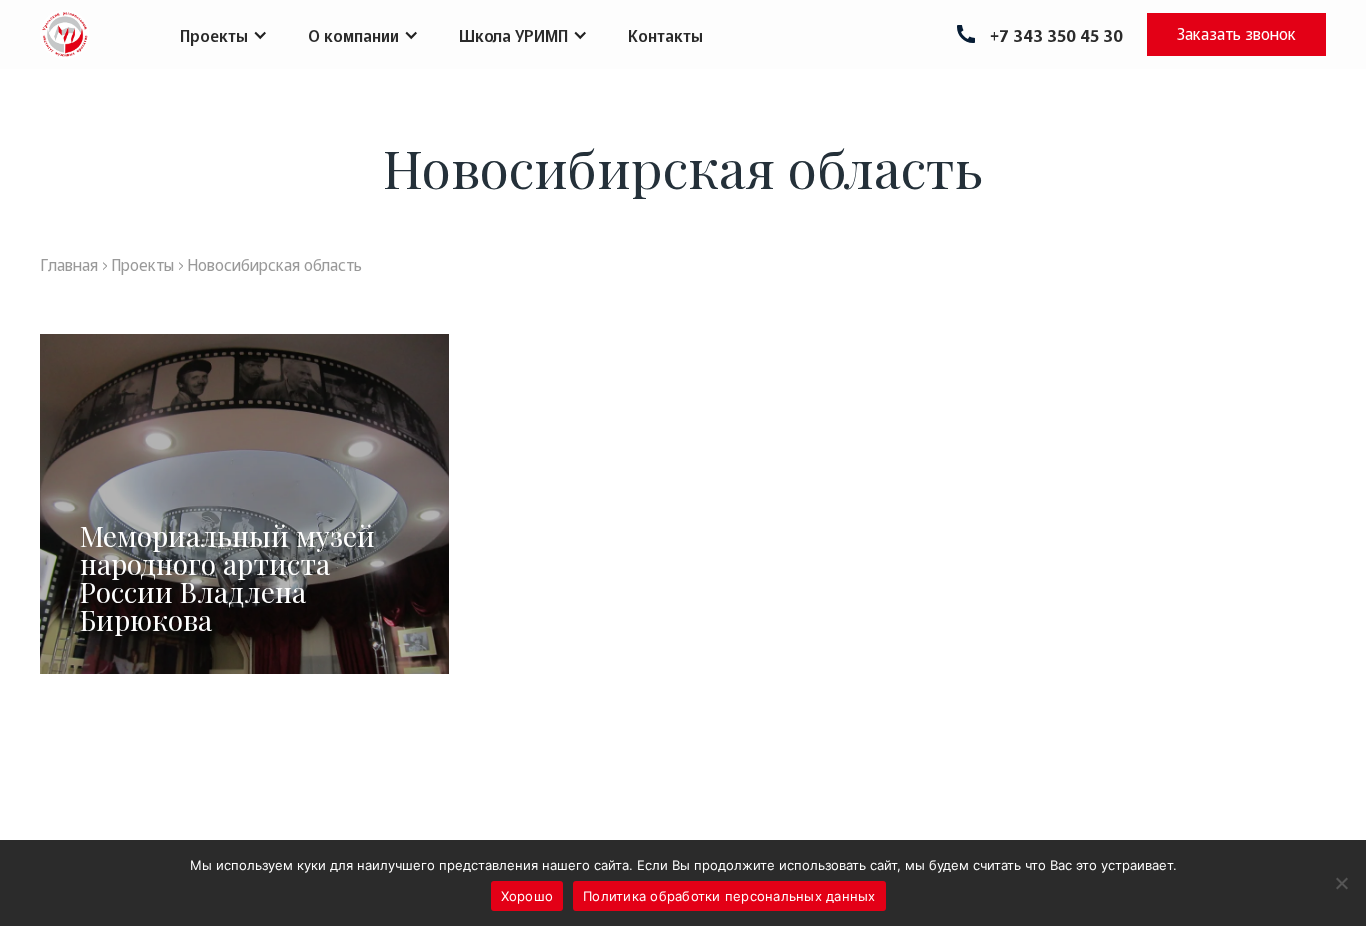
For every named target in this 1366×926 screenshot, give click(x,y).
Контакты (665, 35)
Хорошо (527, 896)
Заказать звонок (1236, 33)
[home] (65, 34)
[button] (224, 35)
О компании (353, 35)
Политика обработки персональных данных (729, 896)
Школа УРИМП (513, 35)
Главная (69, 264)
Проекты (214, 35)
